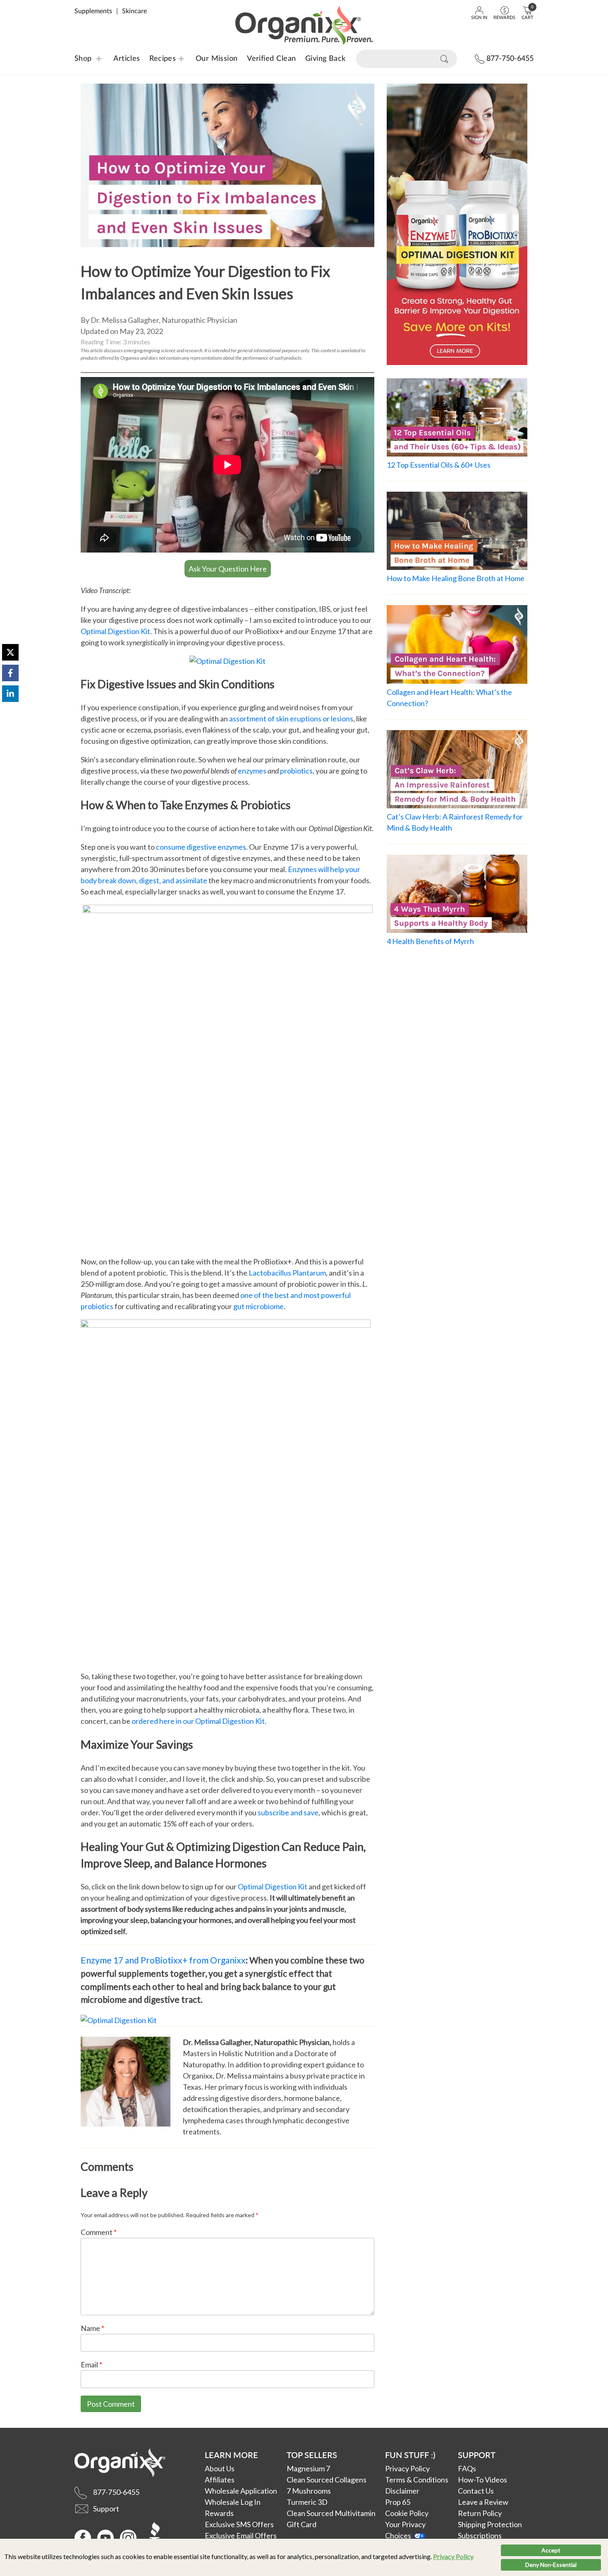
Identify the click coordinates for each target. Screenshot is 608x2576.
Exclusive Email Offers (241, 2535)
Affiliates (220, 2480)
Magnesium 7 (308, 2468)
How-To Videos (482, 2480)
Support (477, 2455)
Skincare (134, 11)
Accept (551, 2550)
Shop (83, 59)
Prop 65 (398, 2502)
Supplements (93, 11)
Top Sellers (312, 2455)
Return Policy (480, 2513)
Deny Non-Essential (551, 2565)
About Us (220, 2468)
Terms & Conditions (417, 2480)
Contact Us (476, 2491)
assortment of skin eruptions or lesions (291, 718)
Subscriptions (480, 2535)
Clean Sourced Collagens (327, 2480)
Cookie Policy (407, 2513)
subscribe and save (288, 1812)
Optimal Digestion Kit (115, 631)
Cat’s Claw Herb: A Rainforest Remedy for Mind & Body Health (455, 822)
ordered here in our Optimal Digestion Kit (198, 1721)
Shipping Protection (490, 2524)
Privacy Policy (453, 2556)
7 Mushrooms (309, 2491)
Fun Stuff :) (410, 2455)
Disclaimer (402, 2491)
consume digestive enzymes (201, 847)
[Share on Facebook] (10, 673)
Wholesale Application (241, 2491)
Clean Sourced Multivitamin (331, 2513)
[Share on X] (10, 652)
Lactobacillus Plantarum (287, 1273)
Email (91, 2365)
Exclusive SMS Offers (239, 2524)
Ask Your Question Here (228, 569)
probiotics (296, 771)
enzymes (252, 771)
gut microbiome (259, 1306)
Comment (99, 2232)
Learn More (231, 2455)
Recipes (157, 59)
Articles (127, 59)
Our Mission (217, 59)
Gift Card (302, 2524)
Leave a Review (483, 2502)
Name (92, 2328)
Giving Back (326, 59)
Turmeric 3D (307, 2502)
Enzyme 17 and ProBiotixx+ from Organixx (163, 1960)
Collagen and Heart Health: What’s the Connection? (449, 698)
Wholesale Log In (233, 2502)
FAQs (467, 2468)
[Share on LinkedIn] (10, 694)
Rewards (219, 2513)
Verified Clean (271, 59)
